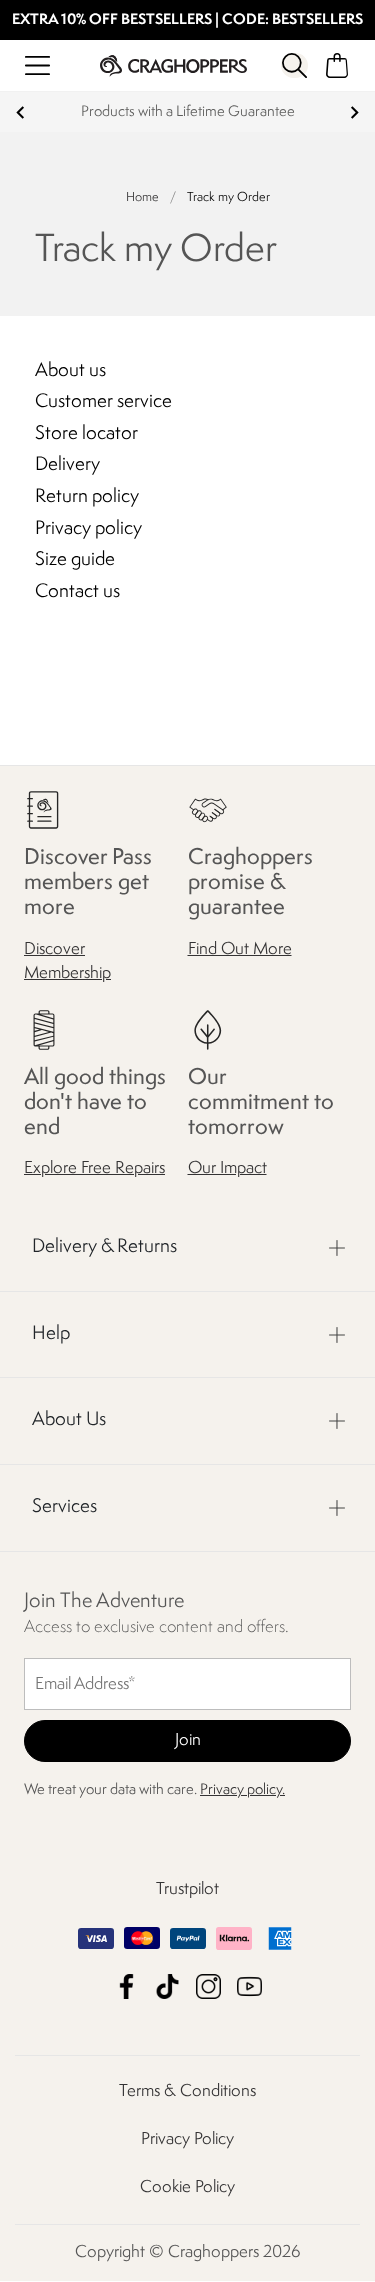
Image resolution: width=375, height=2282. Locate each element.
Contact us (77, 592)
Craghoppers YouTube (249, 1987)
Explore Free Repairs (94, 1168)
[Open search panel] (294, 65)
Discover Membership (67, 961)
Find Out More (240, 949)
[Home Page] (173, 65)
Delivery (67, 465)
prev (20, 112)
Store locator (86, 434)
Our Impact (227, 1168)
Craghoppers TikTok (167, 1987)
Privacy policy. (242, 1791)
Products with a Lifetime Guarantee (188, 112)
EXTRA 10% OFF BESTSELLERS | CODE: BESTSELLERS (187, 20)
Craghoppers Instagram (208, 1987)
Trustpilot (187, 1890)
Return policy (87, 497)
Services (64, 1507)
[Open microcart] (337, 65)
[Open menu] (37, 65)
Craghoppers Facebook (126, 1987)
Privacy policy (88, 529)
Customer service (103, 402)
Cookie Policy (187, 2188)
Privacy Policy (187, 2140)
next (354, 112)
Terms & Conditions (187, 2092)
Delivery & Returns (104, 1247)
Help (51, 1334)
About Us (69, 1421)
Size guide (75, 560)
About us (70, 371)
